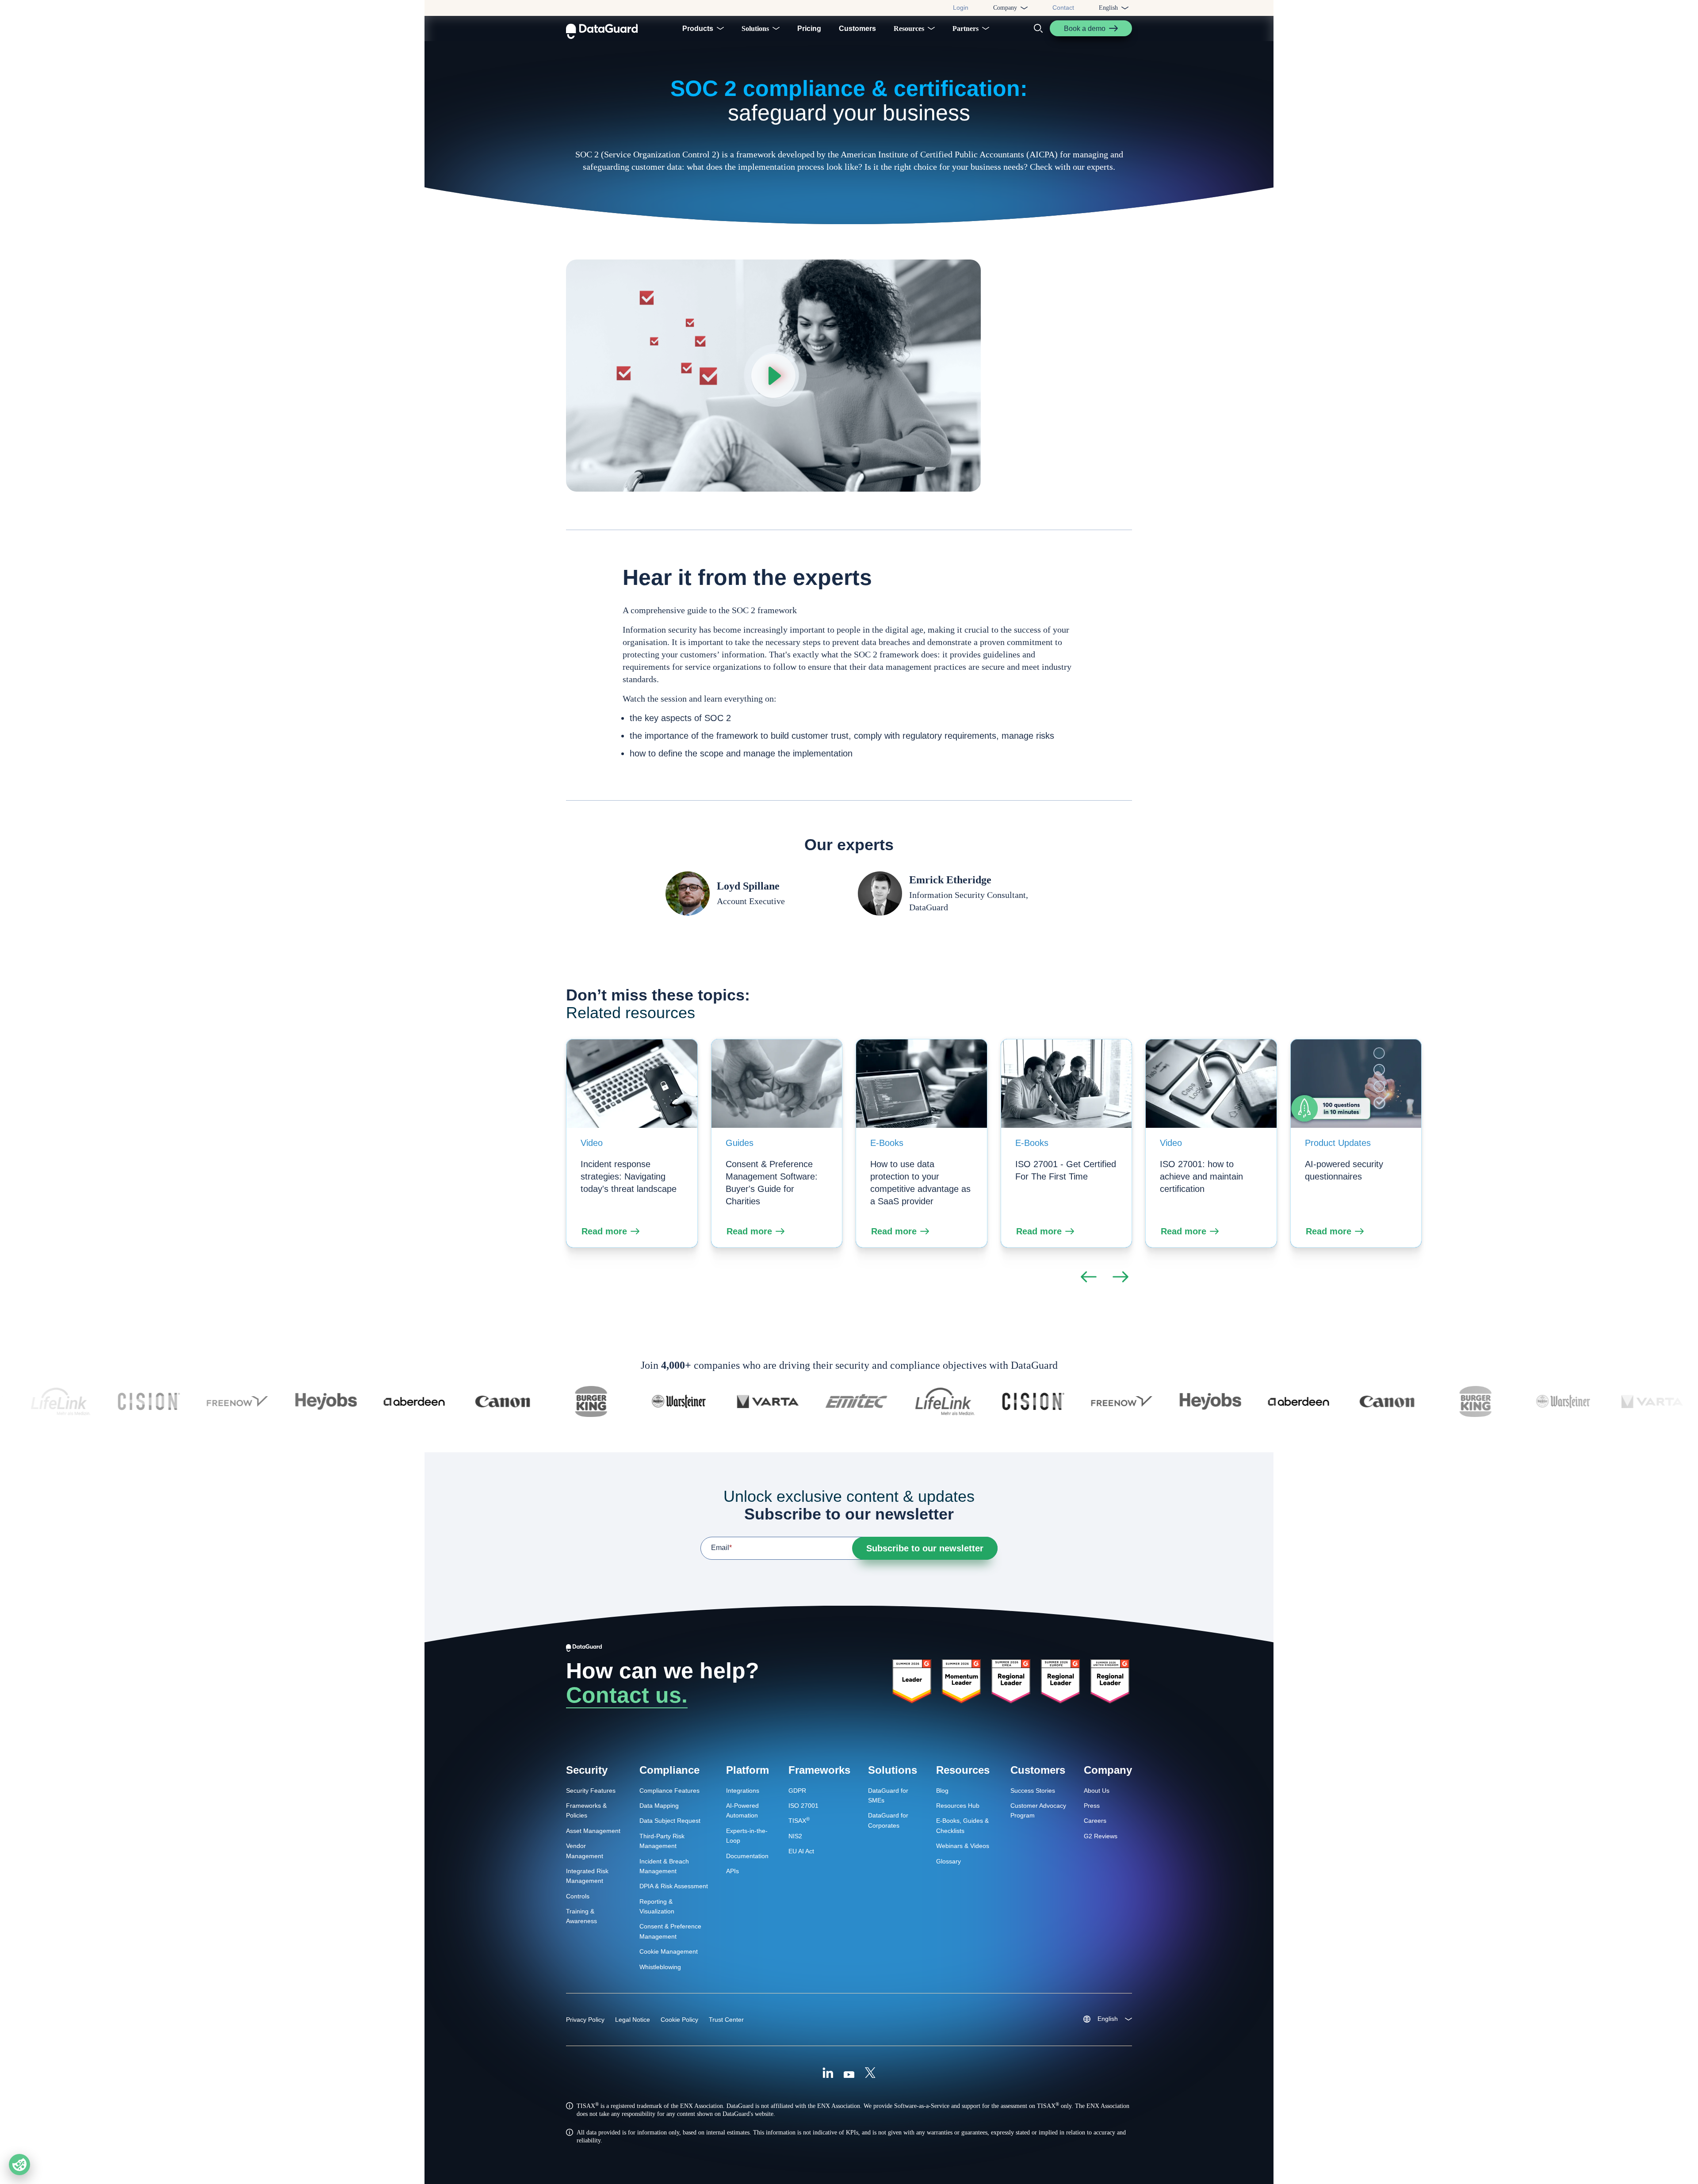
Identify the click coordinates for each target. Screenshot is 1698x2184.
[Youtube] (849, 2074)
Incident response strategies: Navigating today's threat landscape (629, 1176)
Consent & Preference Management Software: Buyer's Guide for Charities (772, 1183)
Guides (740, 1143)
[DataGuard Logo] (602, 28)
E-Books (887, 1143)
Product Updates (1338, 1143)
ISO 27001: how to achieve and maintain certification (1201, 1176)
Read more (604, 1231)
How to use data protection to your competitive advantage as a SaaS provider (920, 1183)
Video (592, 1143)
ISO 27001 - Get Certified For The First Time (1066, 1170)
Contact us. (627, 1695)
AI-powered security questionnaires (1344, 1170)
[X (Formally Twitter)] (870, 2074)
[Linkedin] (828, 2074)
